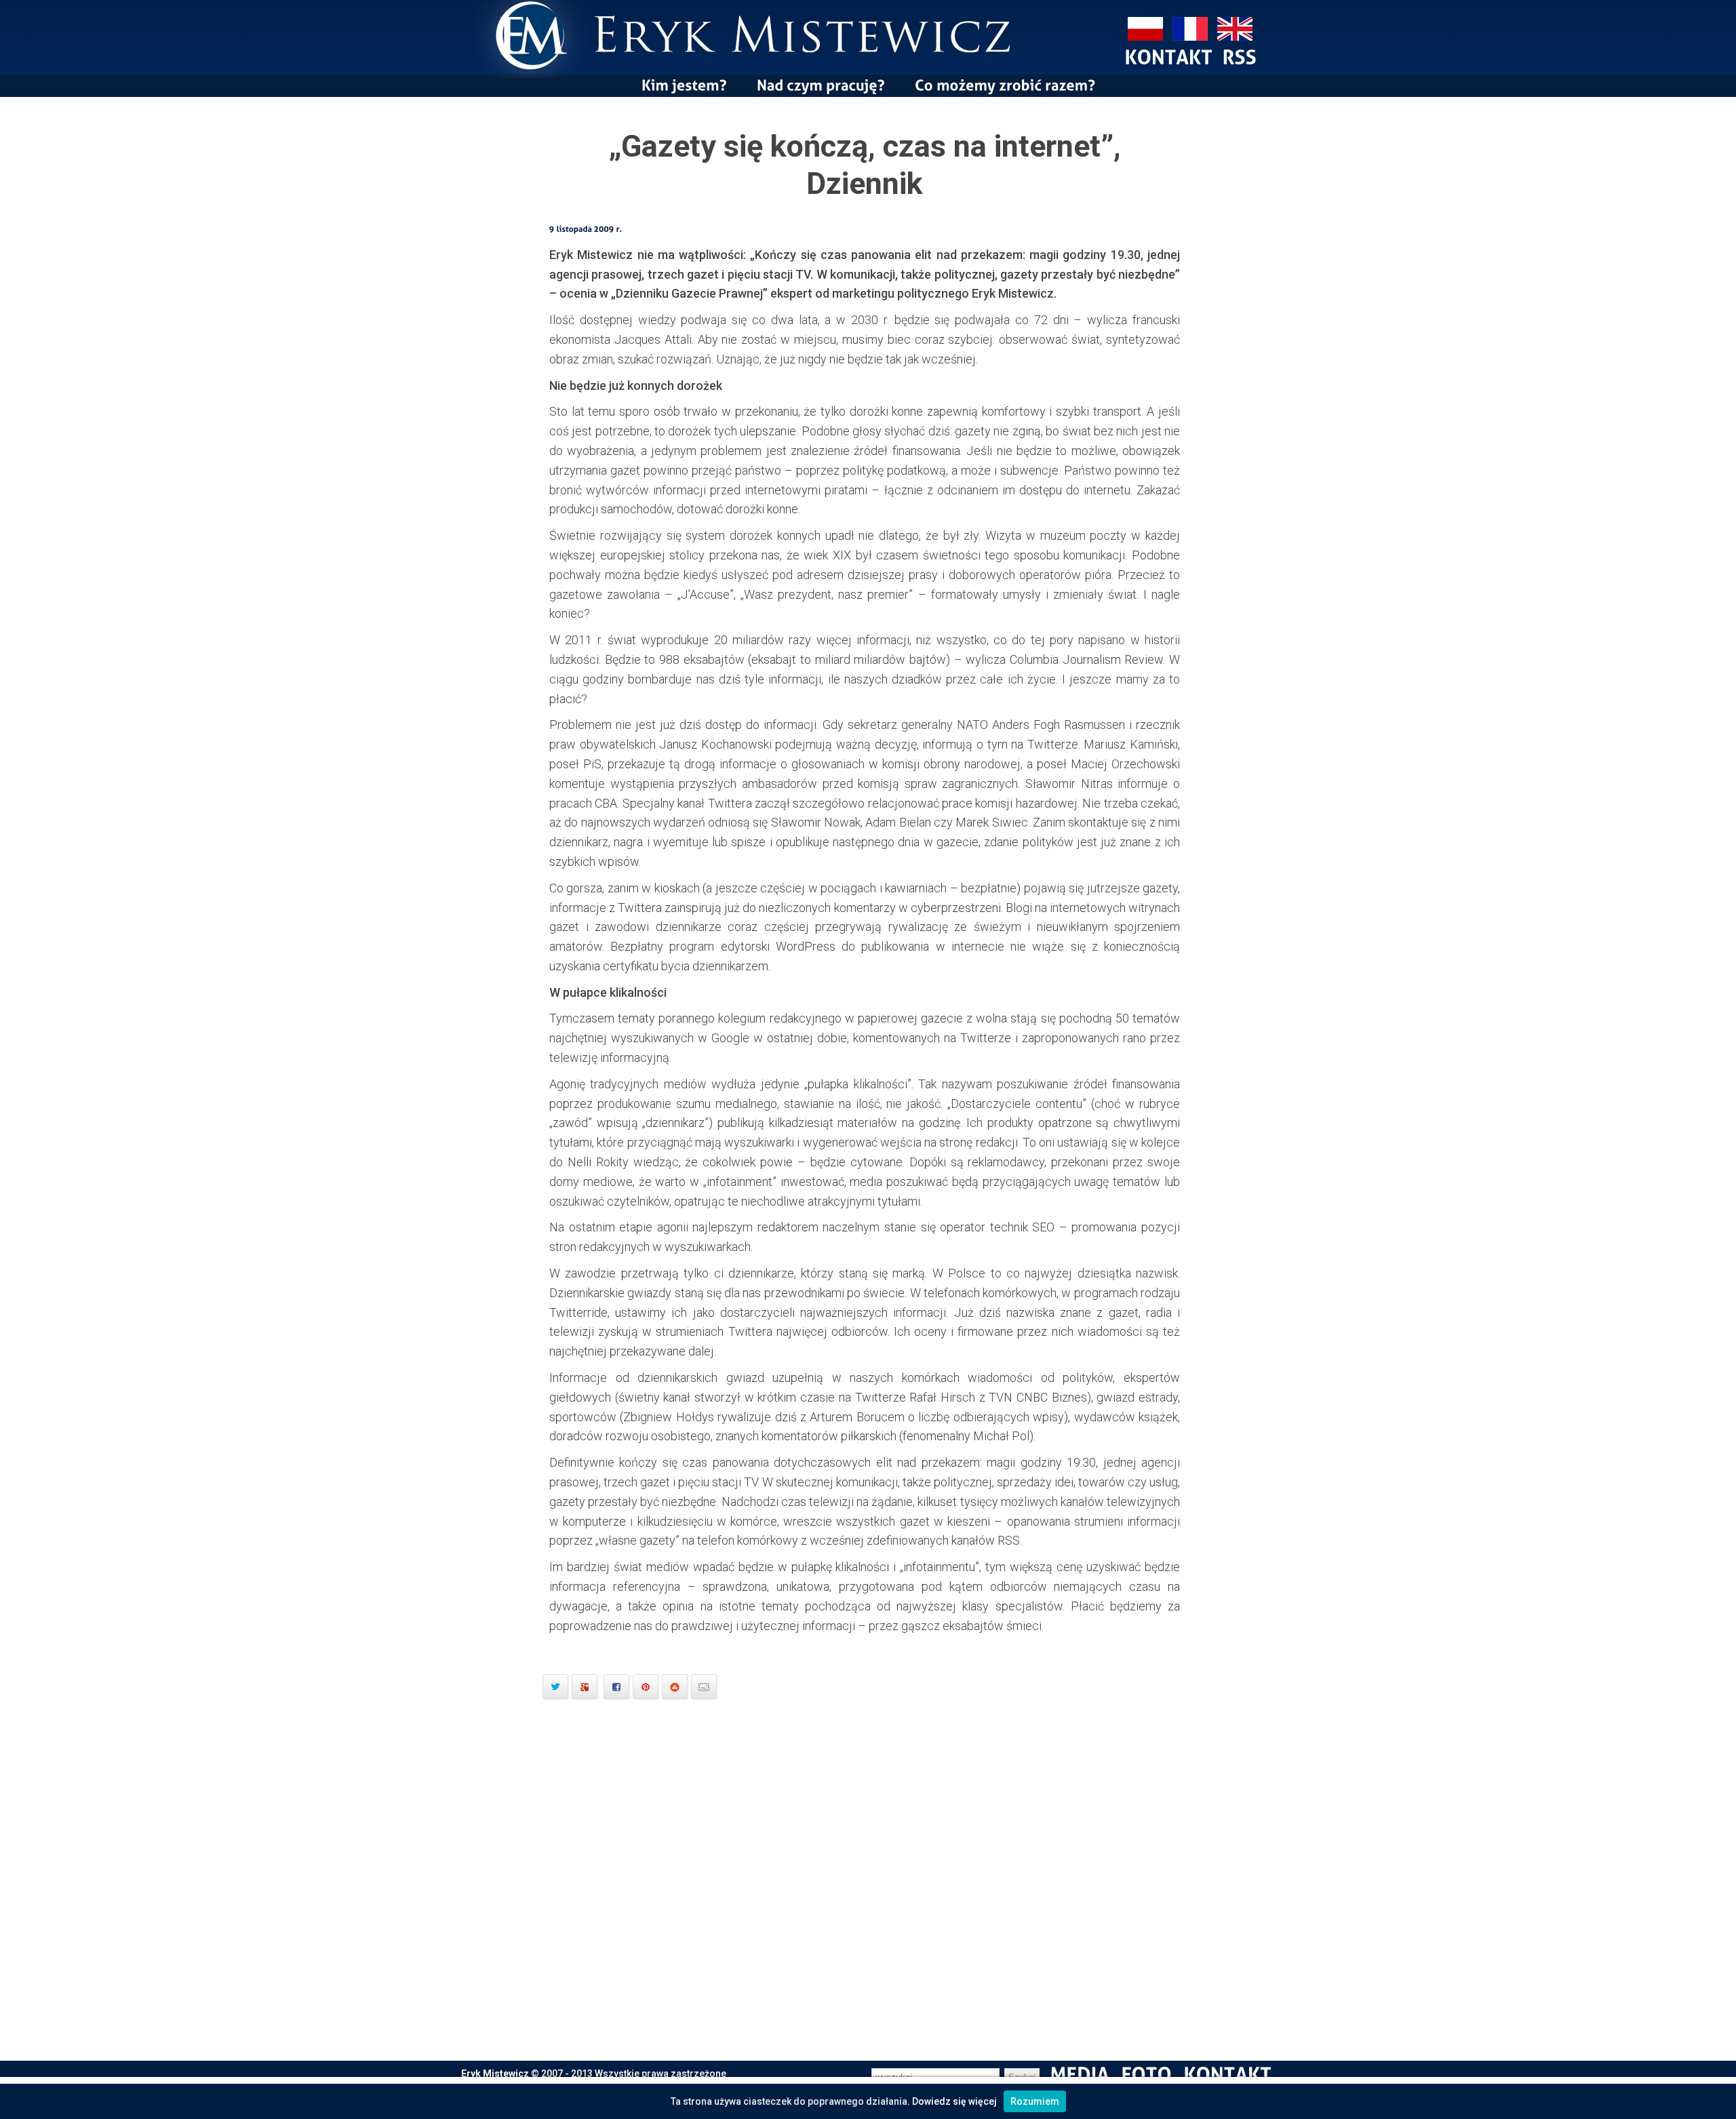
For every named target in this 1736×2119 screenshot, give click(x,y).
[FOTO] (1146, 2074)
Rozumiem (1035, 2101)
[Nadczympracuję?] (821, 85)
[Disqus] (868, 1886)
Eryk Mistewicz (495, 2074)
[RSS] (1239, 56)
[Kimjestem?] (684, 85)
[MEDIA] (1080, 2074)
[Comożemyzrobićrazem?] (1005, 85)
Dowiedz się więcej (954, 2101)
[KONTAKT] (1168, 56)
